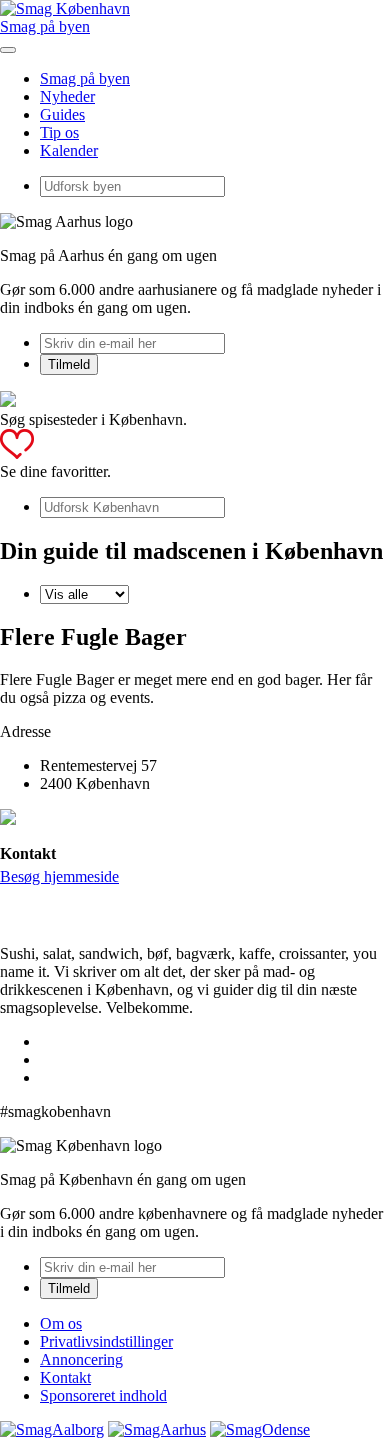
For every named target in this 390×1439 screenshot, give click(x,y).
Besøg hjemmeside (59, 876)
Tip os (59, 132)
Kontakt (65, 1377)
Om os (61, 1323)
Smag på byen (45, 26)
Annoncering (81, 1359)
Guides (62, 114)
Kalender (69, 150)
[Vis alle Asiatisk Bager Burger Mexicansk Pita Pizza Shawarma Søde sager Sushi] (84, 593)
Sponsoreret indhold (103, 1395)
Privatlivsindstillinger (106, 1341)
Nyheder (67, 96)
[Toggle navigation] (8, 50)
